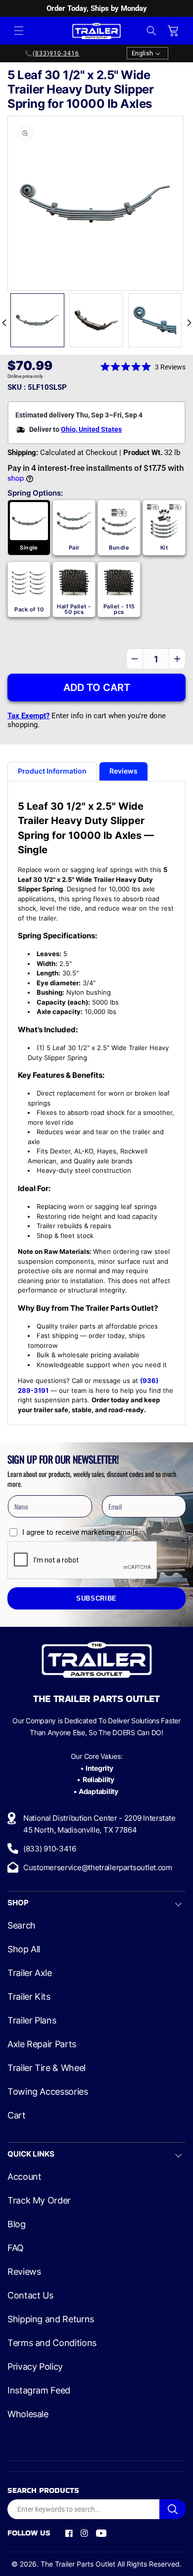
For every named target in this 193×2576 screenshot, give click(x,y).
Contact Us (30, 2296)
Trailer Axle (30, 1973)
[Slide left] (4, 323)
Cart (17, 2116)
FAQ (16, 2248)
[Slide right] (189, 323)
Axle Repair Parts (42, 2044)
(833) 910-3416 (50, 1849)
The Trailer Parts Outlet (78, 2564)
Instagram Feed (39, 2391)
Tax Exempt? (28, 716)
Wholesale (28, 2414)
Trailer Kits (29, 1997)
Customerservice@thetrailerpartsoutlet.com (98, 1867)
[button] (19, 31)
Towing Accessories (48, 2092)
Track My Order (39, 2201)
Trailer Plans (32, 2021)
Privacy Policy (35, 2367)
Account (24, 2177)
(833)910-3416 (56, 53)
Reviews (24, 2272)
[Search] (173, 2509)
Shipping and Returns (51, 2319)
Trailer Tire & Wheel (47, 2068)
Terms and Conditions (52, 2343)
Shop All (24, 1949)
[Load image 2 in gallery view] (96, 320)
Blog (17, 2224)
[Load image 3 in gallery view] (155, 320)
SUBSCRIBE (96, 1599)
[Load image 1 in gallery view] (37, 320)
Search (22, 1926)
